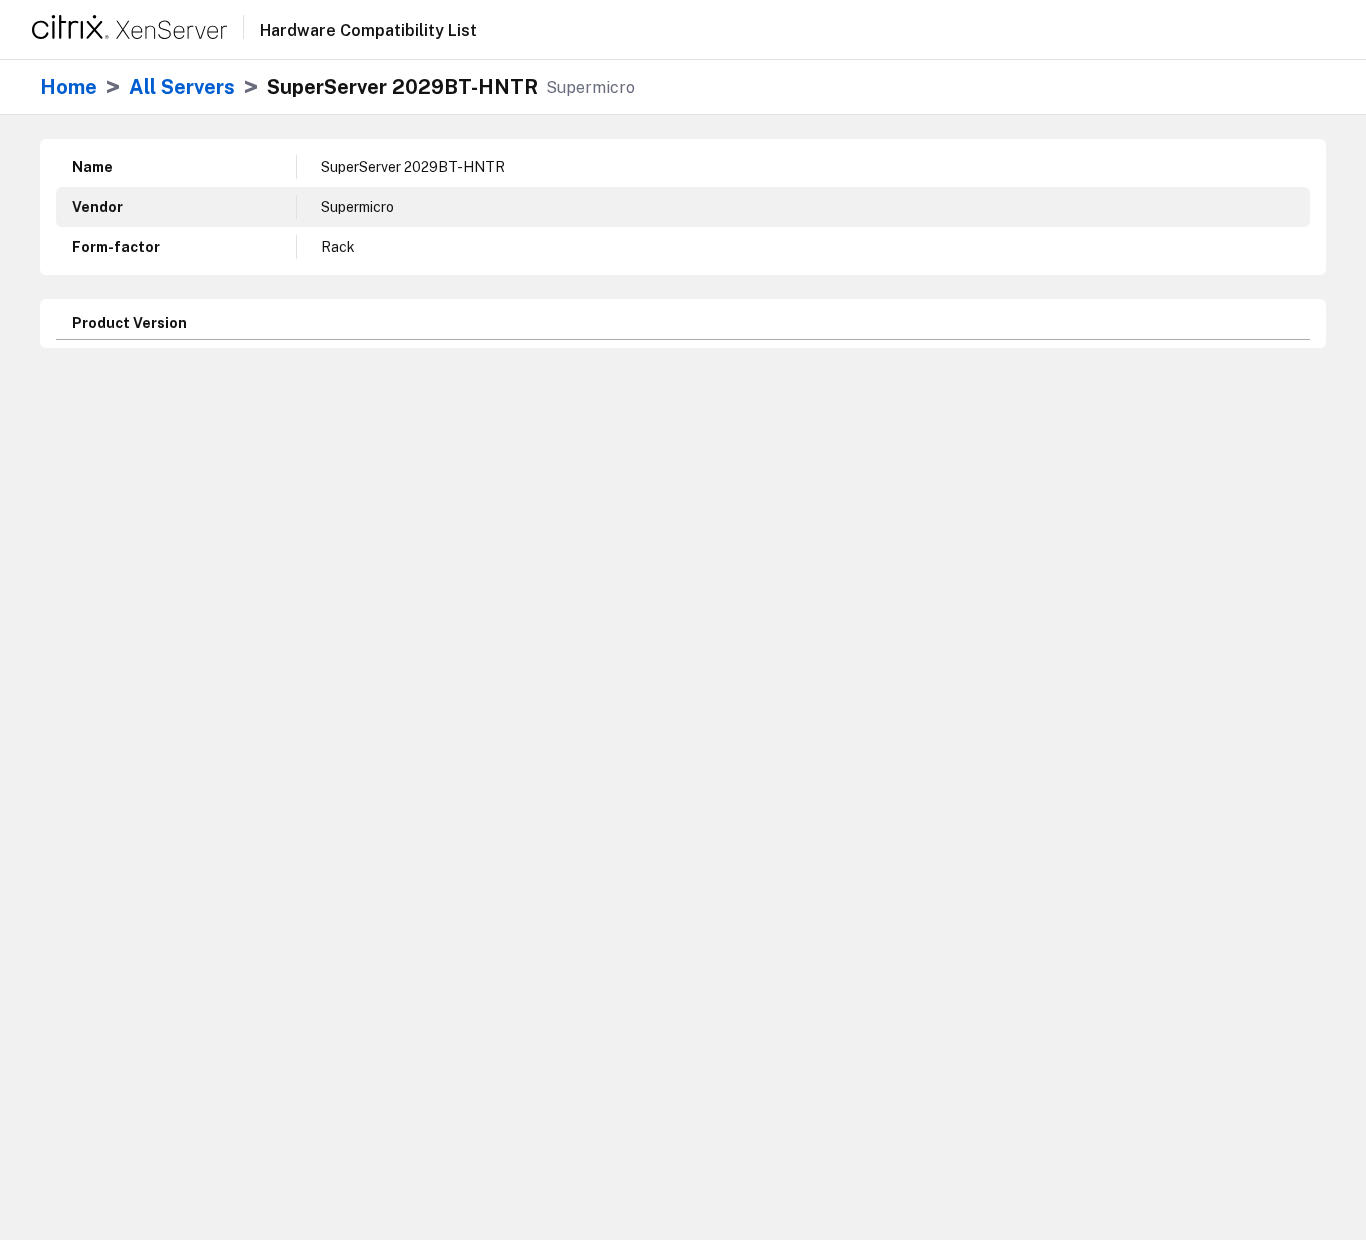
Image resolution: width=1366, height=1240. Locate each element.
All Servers (182, 87)
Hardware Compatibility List (368, 31)
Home (68, 87)
